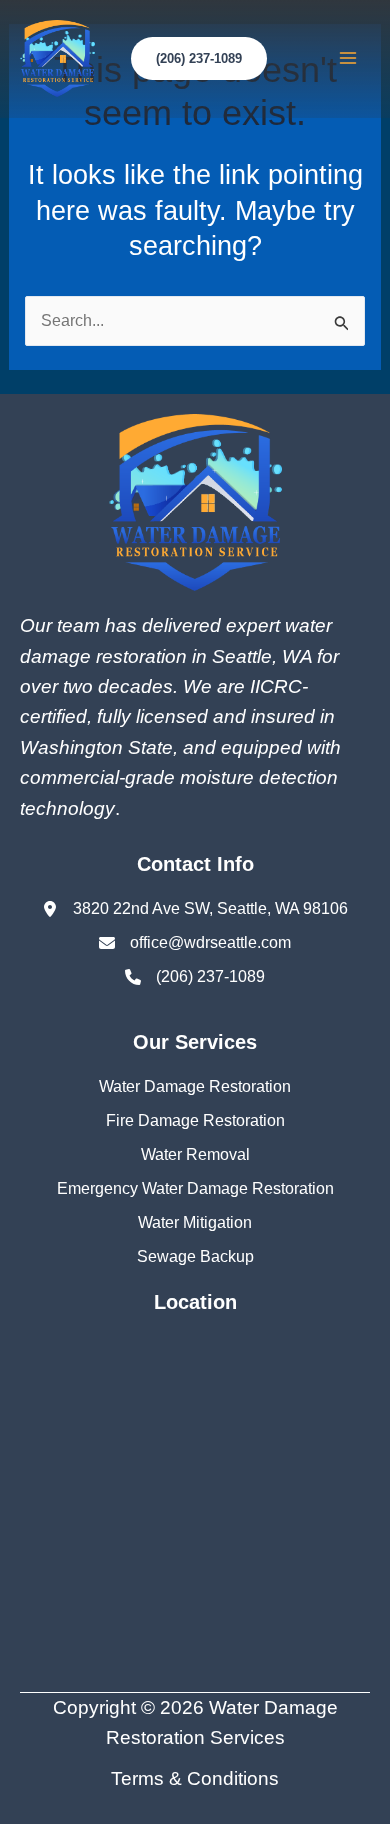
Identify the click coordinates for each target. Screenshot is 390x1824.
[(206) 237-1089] (195, 977)
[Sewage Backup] (195, 1257)
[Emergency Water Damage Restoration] (195, 1189)
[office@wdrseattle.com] (195, 943)
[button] (199, 58)
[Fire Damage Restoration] (195, 1121)
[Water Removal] (195, 1155)
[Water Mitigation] (195, 1223)
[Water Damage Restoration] (195, 1087)
